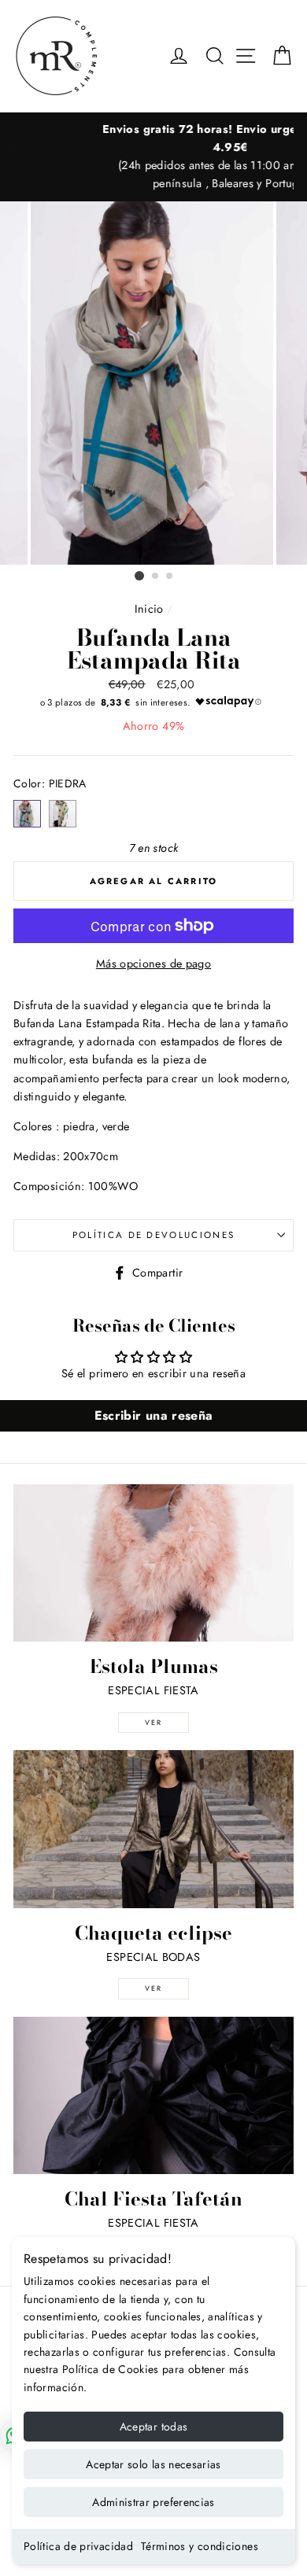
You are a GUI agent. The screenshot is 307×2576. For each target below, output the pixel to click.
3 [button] (170, 577)
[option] (153, 157)
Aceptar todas (154, 2427)
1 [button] (139, 576)
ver (153, 1722)
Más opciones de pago (153, 964)
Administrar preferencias (153, 2502)
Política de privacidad (78, 2546)
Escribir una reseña (154, 1415)
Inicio (149, 609)
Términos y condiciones (200, 2546)
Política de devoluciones (154, 1235)
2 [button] (156, 577)
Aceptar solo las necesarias (153, 2464)
